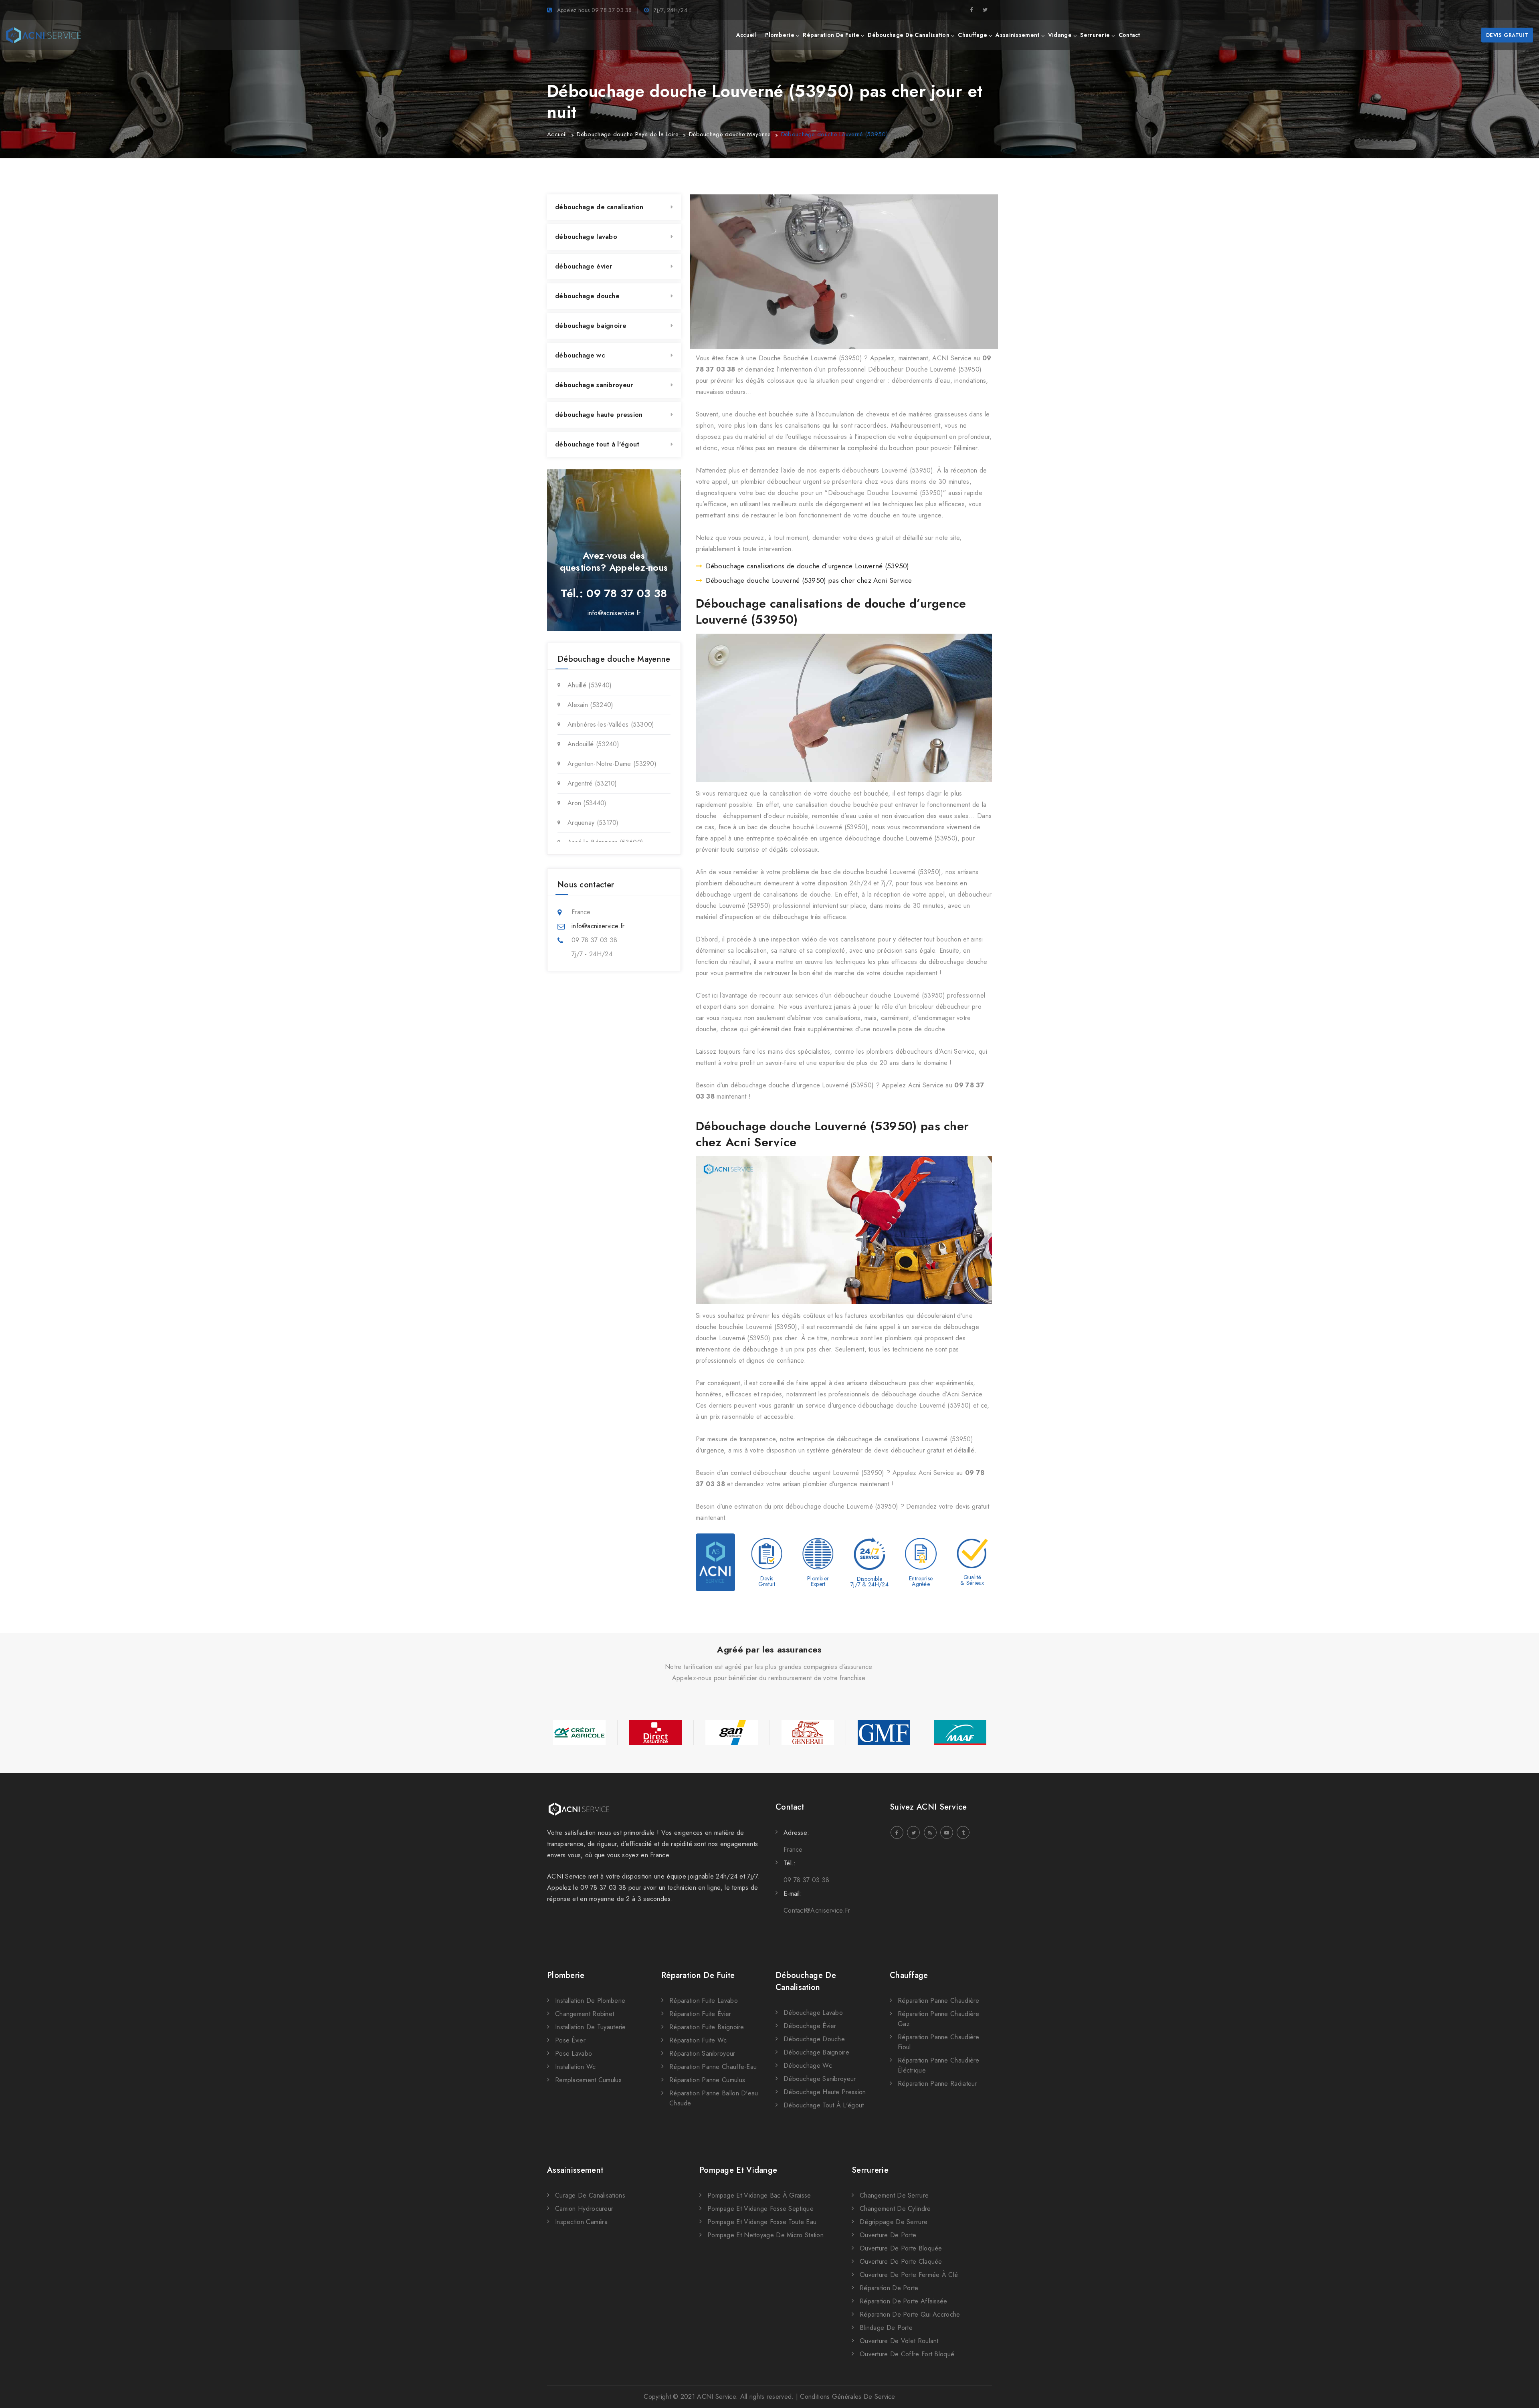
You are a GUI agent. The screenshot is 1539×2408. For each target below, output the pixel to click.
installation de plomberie (590, 2001)
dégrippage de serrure (894, 2222)
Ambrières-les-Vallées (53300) (611, 724)
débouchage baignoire (591, 326)
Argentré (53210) (592, 783)
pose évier (570, 2040)
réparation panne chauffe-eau (713, 2067)
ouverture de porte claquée (901, 2262)
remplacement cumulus (588, 2080)
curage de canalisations (590, 2195)
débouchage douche (587, 296)
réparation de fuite (831, 35)
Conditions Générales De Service (847, 2397)
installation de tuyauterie (591, 2027)
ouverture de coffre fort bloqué (907, 2354)
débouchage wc (580, 355)
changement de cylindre (895, 2209)
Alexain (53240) (591, 705)
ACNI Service (716, 2397)
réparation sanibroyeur (702, 2053)
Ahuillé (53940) (590, 685)
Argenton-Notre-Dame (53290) (612, 764)
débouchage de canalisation (909, 35)
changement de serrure (894, 2195)
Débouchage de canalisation (806, 1981)
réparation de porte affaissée (904, 2301)
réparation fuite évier (700, 2014)
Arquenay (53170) (593, 823)
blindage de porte (886, 2328)
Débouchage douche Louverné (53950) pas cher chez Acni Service (809, 580)
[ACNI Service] (43, 35)
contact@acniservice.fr (817, 1910)
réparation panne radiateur (937, 2084)
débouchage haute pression (599, 415)
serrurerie (1095, 35)
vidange (1060, 35)
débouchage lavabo (586, 237)
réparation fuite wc (698, 2040)
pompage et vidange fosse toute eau (762, 2222)
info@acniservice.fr (614, 613)
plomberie (780, 35)
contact (1129, 35)
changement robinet (585, 2014)
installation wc (576, 2067)
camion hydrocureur (584, 2209)
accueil (746, 35)
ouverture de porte (888, 2235)
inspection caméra (581, 2222)
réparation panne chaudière (939, 2001)
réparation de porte (889, 2288)
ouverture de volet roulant (899, 2341)
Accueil (557, 134)
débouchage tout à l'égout (597, 444)
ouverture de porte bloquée (901, 2248)
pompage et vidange (738, 2170)
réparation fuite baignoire (707, 2027)
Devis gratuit (1507, 35)
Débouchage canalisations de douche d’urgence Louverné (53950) (808, 566)
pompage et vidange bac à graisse (759, 2195)
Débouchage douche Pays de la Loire (628, 134)
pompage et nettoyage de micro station (765, 2235)
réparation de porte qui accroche (910, 2314)
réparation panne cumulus (707, 2080)
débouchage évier (584, 266)
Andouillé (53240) (593, 744)
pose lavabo (574, 2053)
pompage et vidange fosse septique (760, 2209)
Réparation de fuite (698, 1975)
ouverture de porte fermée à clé (909, 2275)
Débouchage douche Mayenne (730, 134)
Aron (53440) (587, 803)
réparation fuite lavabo (704, 2001)
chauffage (972, 35)
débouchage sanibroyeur (594, 385)
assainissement (1017, 35)
